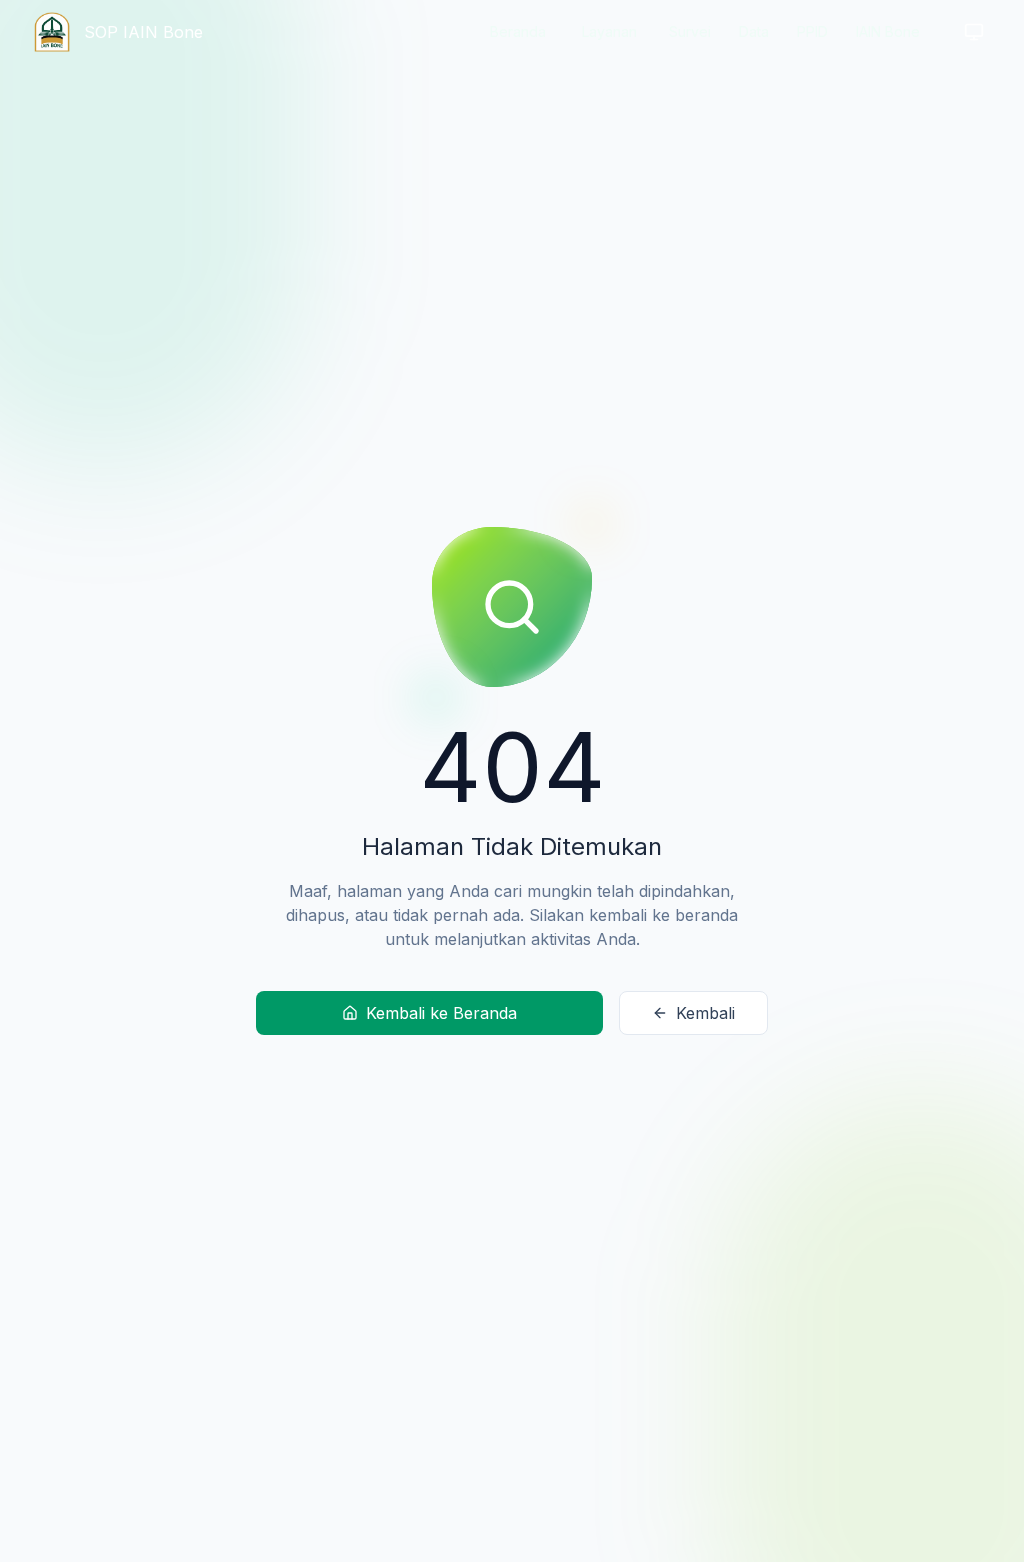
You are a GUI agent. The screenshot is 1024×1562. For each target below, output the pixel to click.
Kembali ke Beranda (441, 1013)
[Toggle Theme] (974, 32)
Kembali (705, 1013)
